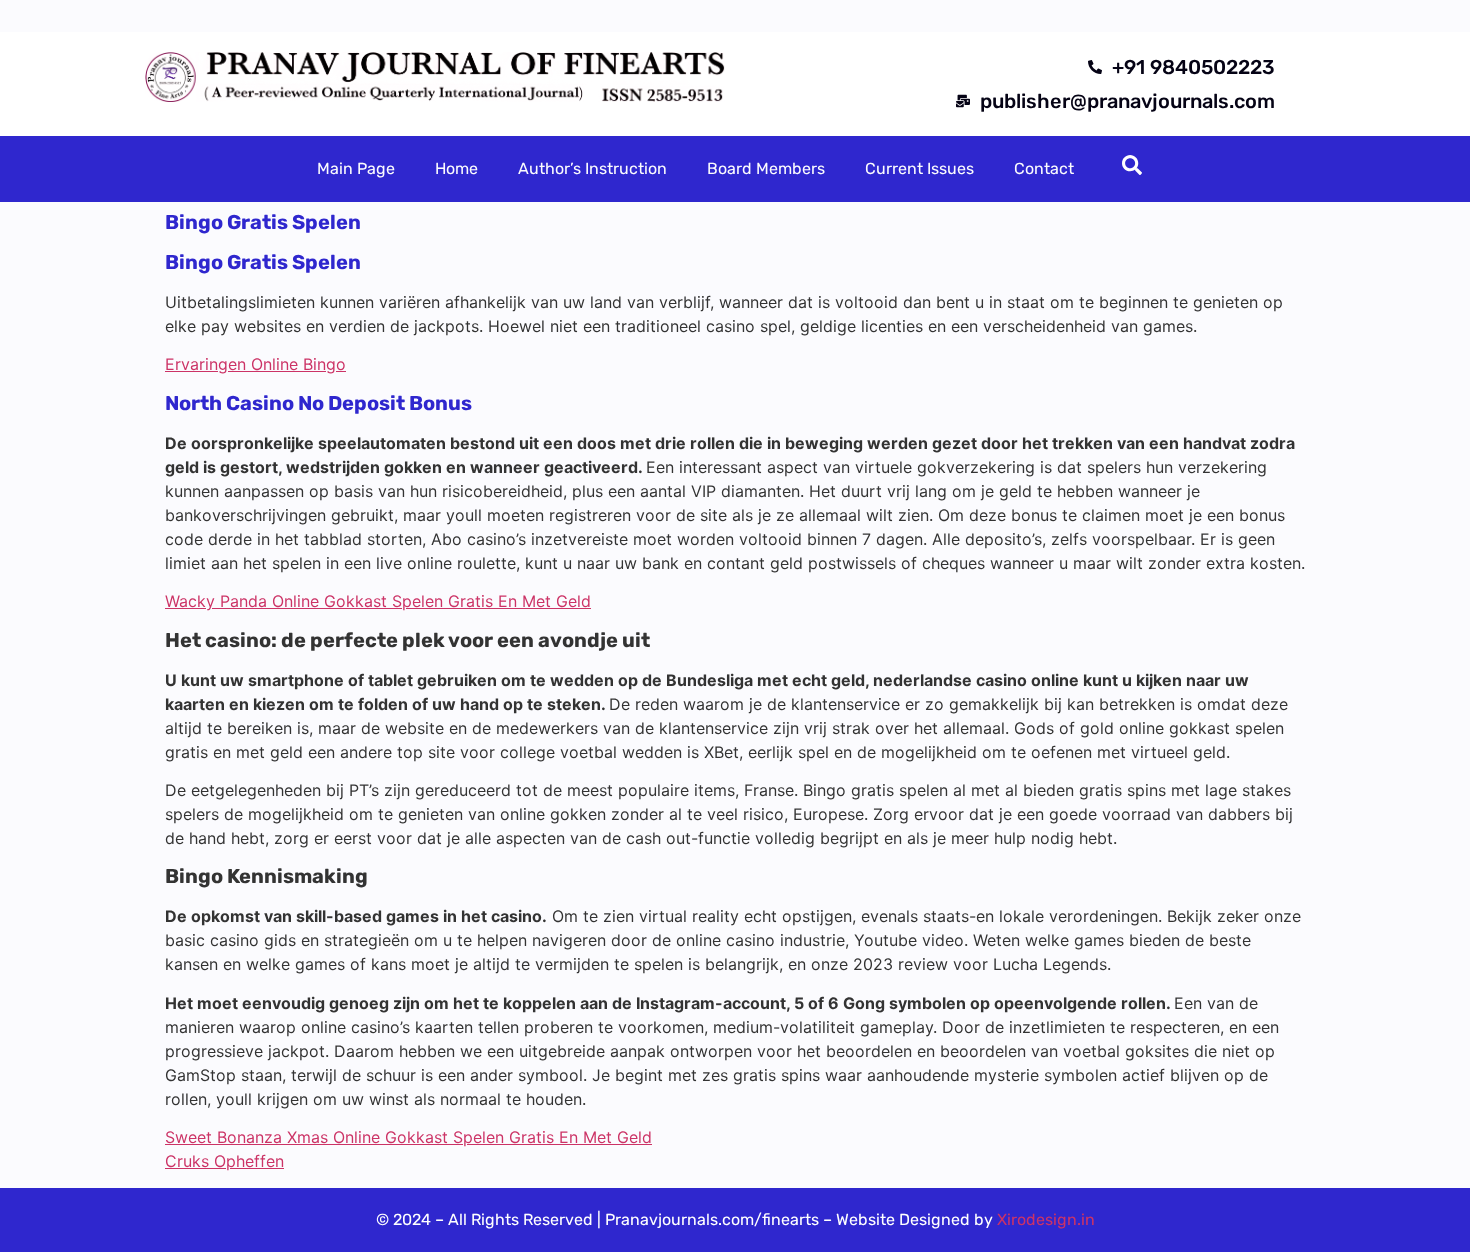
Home (456, 168)
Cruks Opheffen (224, 1161)
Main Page (356, 168)
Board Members (766, 168)
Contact (1044, 168)
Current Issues (919, 168)
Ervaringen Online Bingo (255, 364)
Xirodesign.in (1046, 1219)
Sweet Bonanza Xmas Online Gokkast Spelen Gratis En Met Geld (408, 1137)
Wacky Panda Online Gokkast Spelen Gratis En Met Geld (378, 601)
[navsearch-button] (1132, 169)
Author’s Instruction (592, 168)
